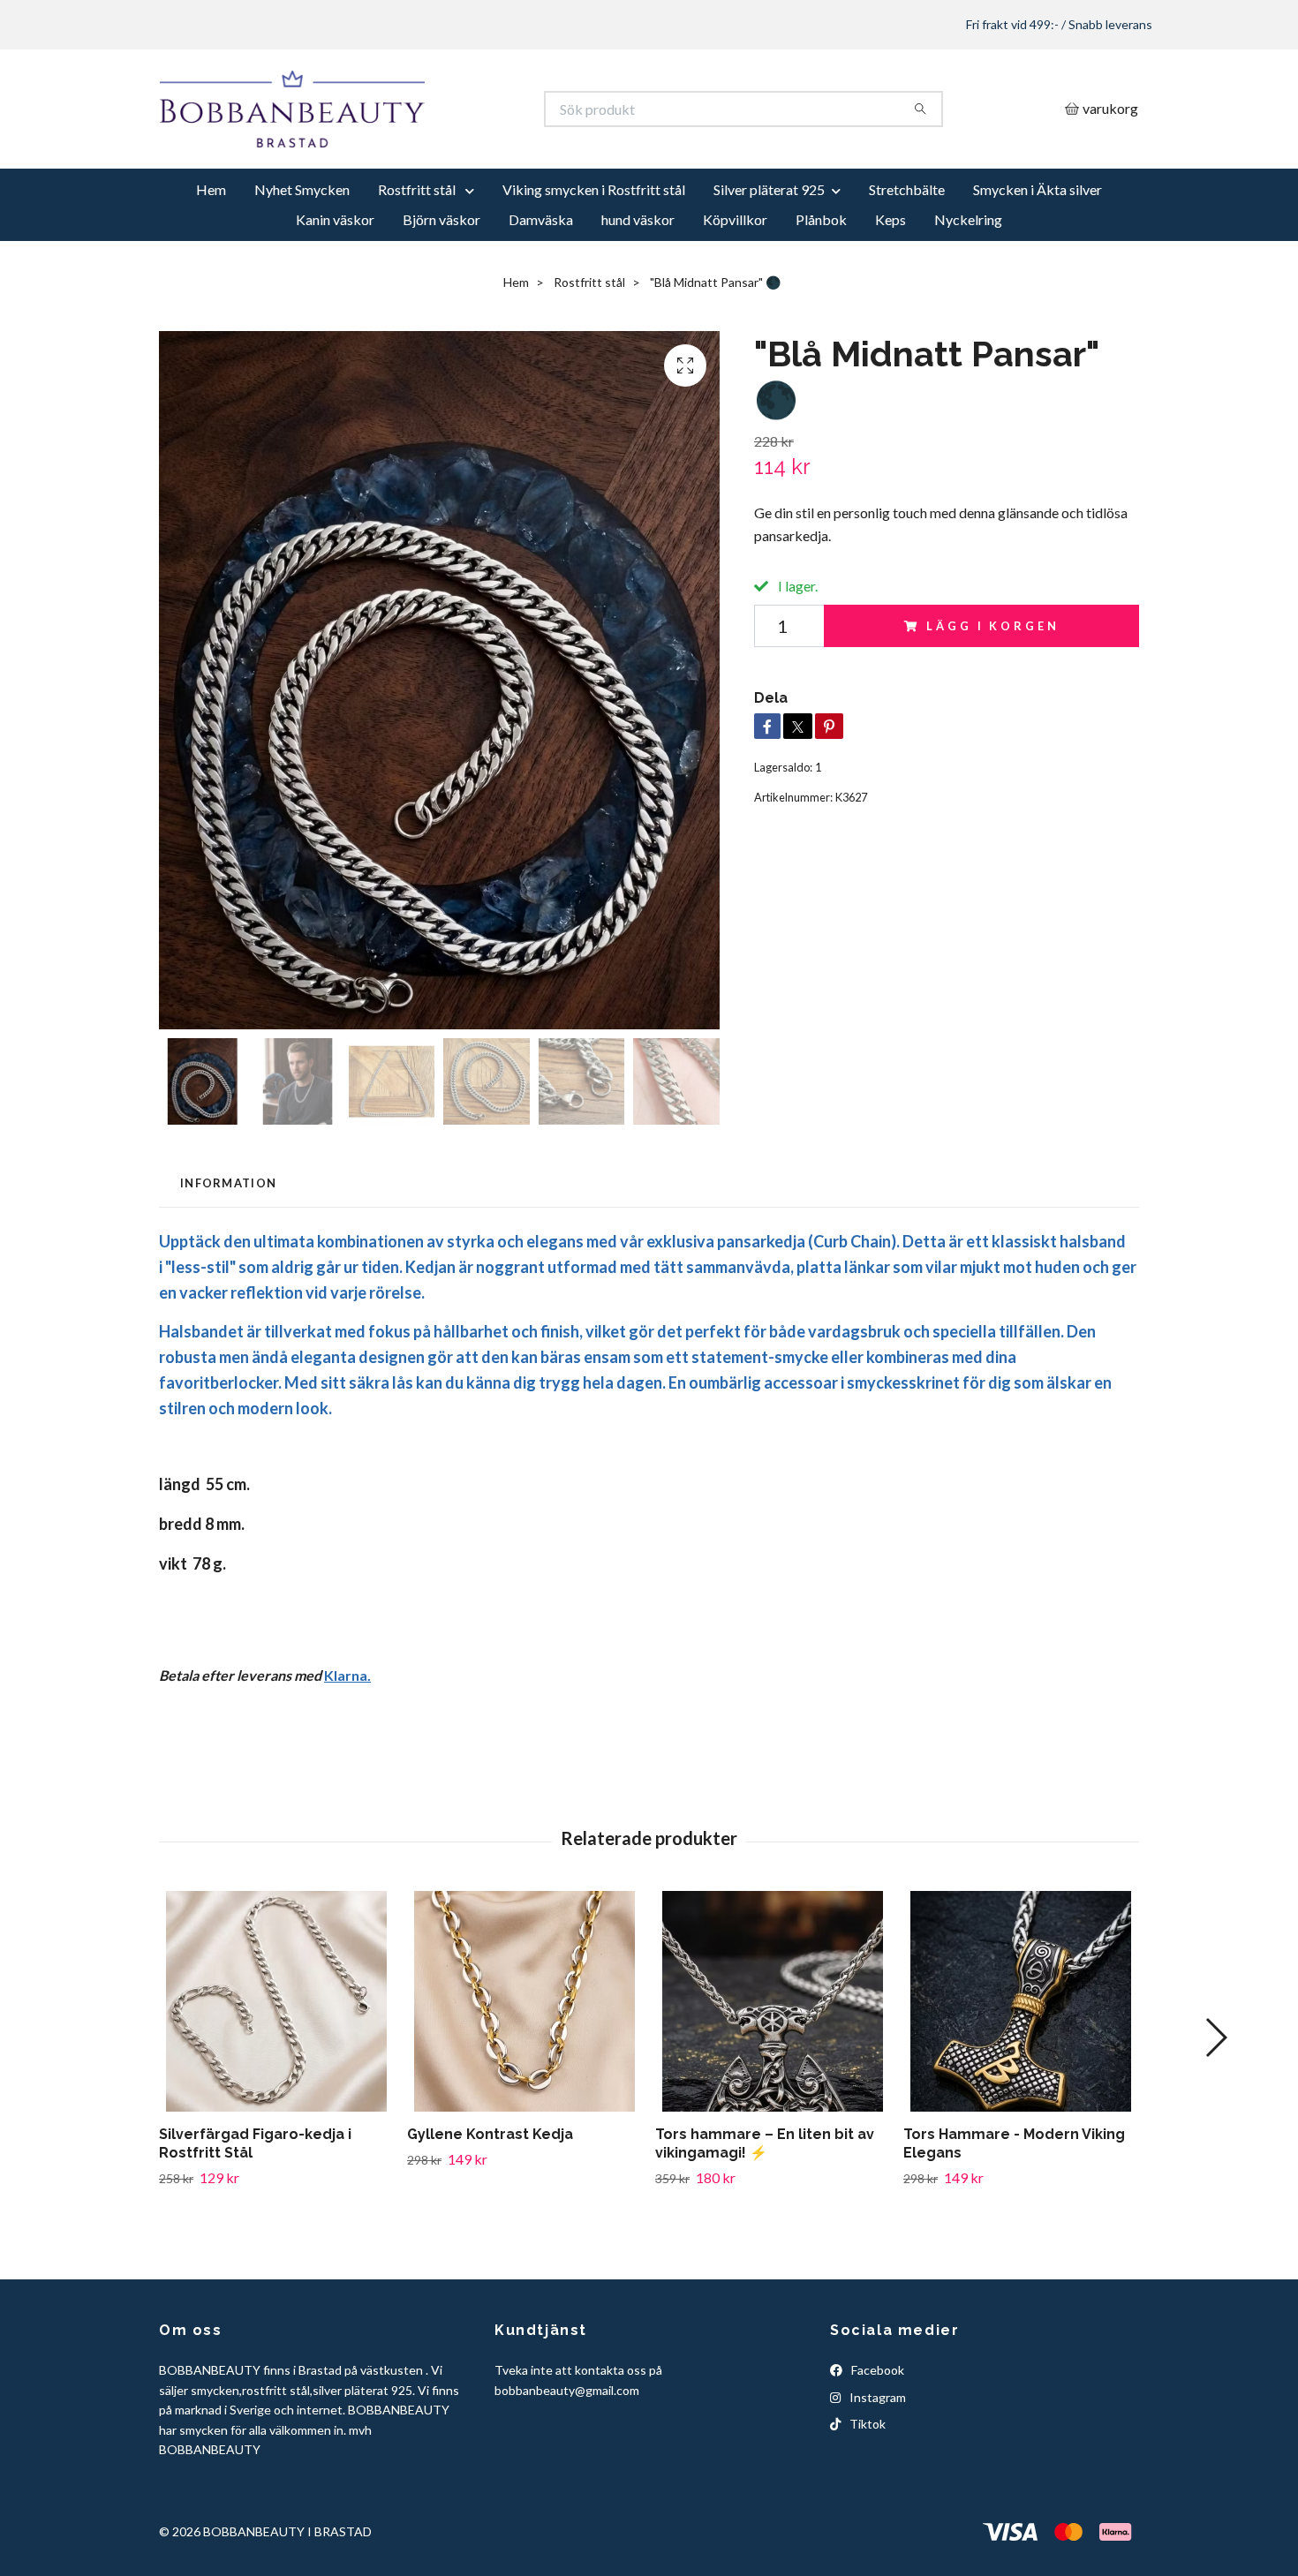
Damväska (541, 285)
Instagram (876, 2462)
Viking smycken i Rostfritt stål (594, 255)
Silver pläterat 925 (769, 255)
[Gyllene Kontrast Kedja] (524, 2067)
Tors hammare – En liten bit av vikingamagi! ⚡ (765, 2209)
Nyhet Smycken (302, 255)
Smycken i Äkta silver (1038, 255)
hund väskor (638, 285)
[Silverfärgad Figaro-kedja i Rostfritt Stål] (276, 2067)
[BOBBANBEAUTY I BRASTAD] (404, 142)
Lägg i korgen (992, 690)
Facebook (876, 2435)
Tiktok (866, 2489)
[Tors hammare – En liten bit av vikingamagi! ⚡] (773, 2067)
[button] (1215, 2103)
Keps (890, 285)
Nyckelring (968, 285)
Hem (211, 255)
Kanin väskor (335, 285)
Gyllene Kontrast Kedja (490, 2199)
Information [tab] (228, 1247)
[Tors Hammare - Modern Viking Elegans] (1021, 2067)
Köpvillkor (735, 285)
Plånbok (821, 285)
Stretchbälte (907, 255)
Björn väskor (441, 285)
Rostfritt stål (418, 255)
